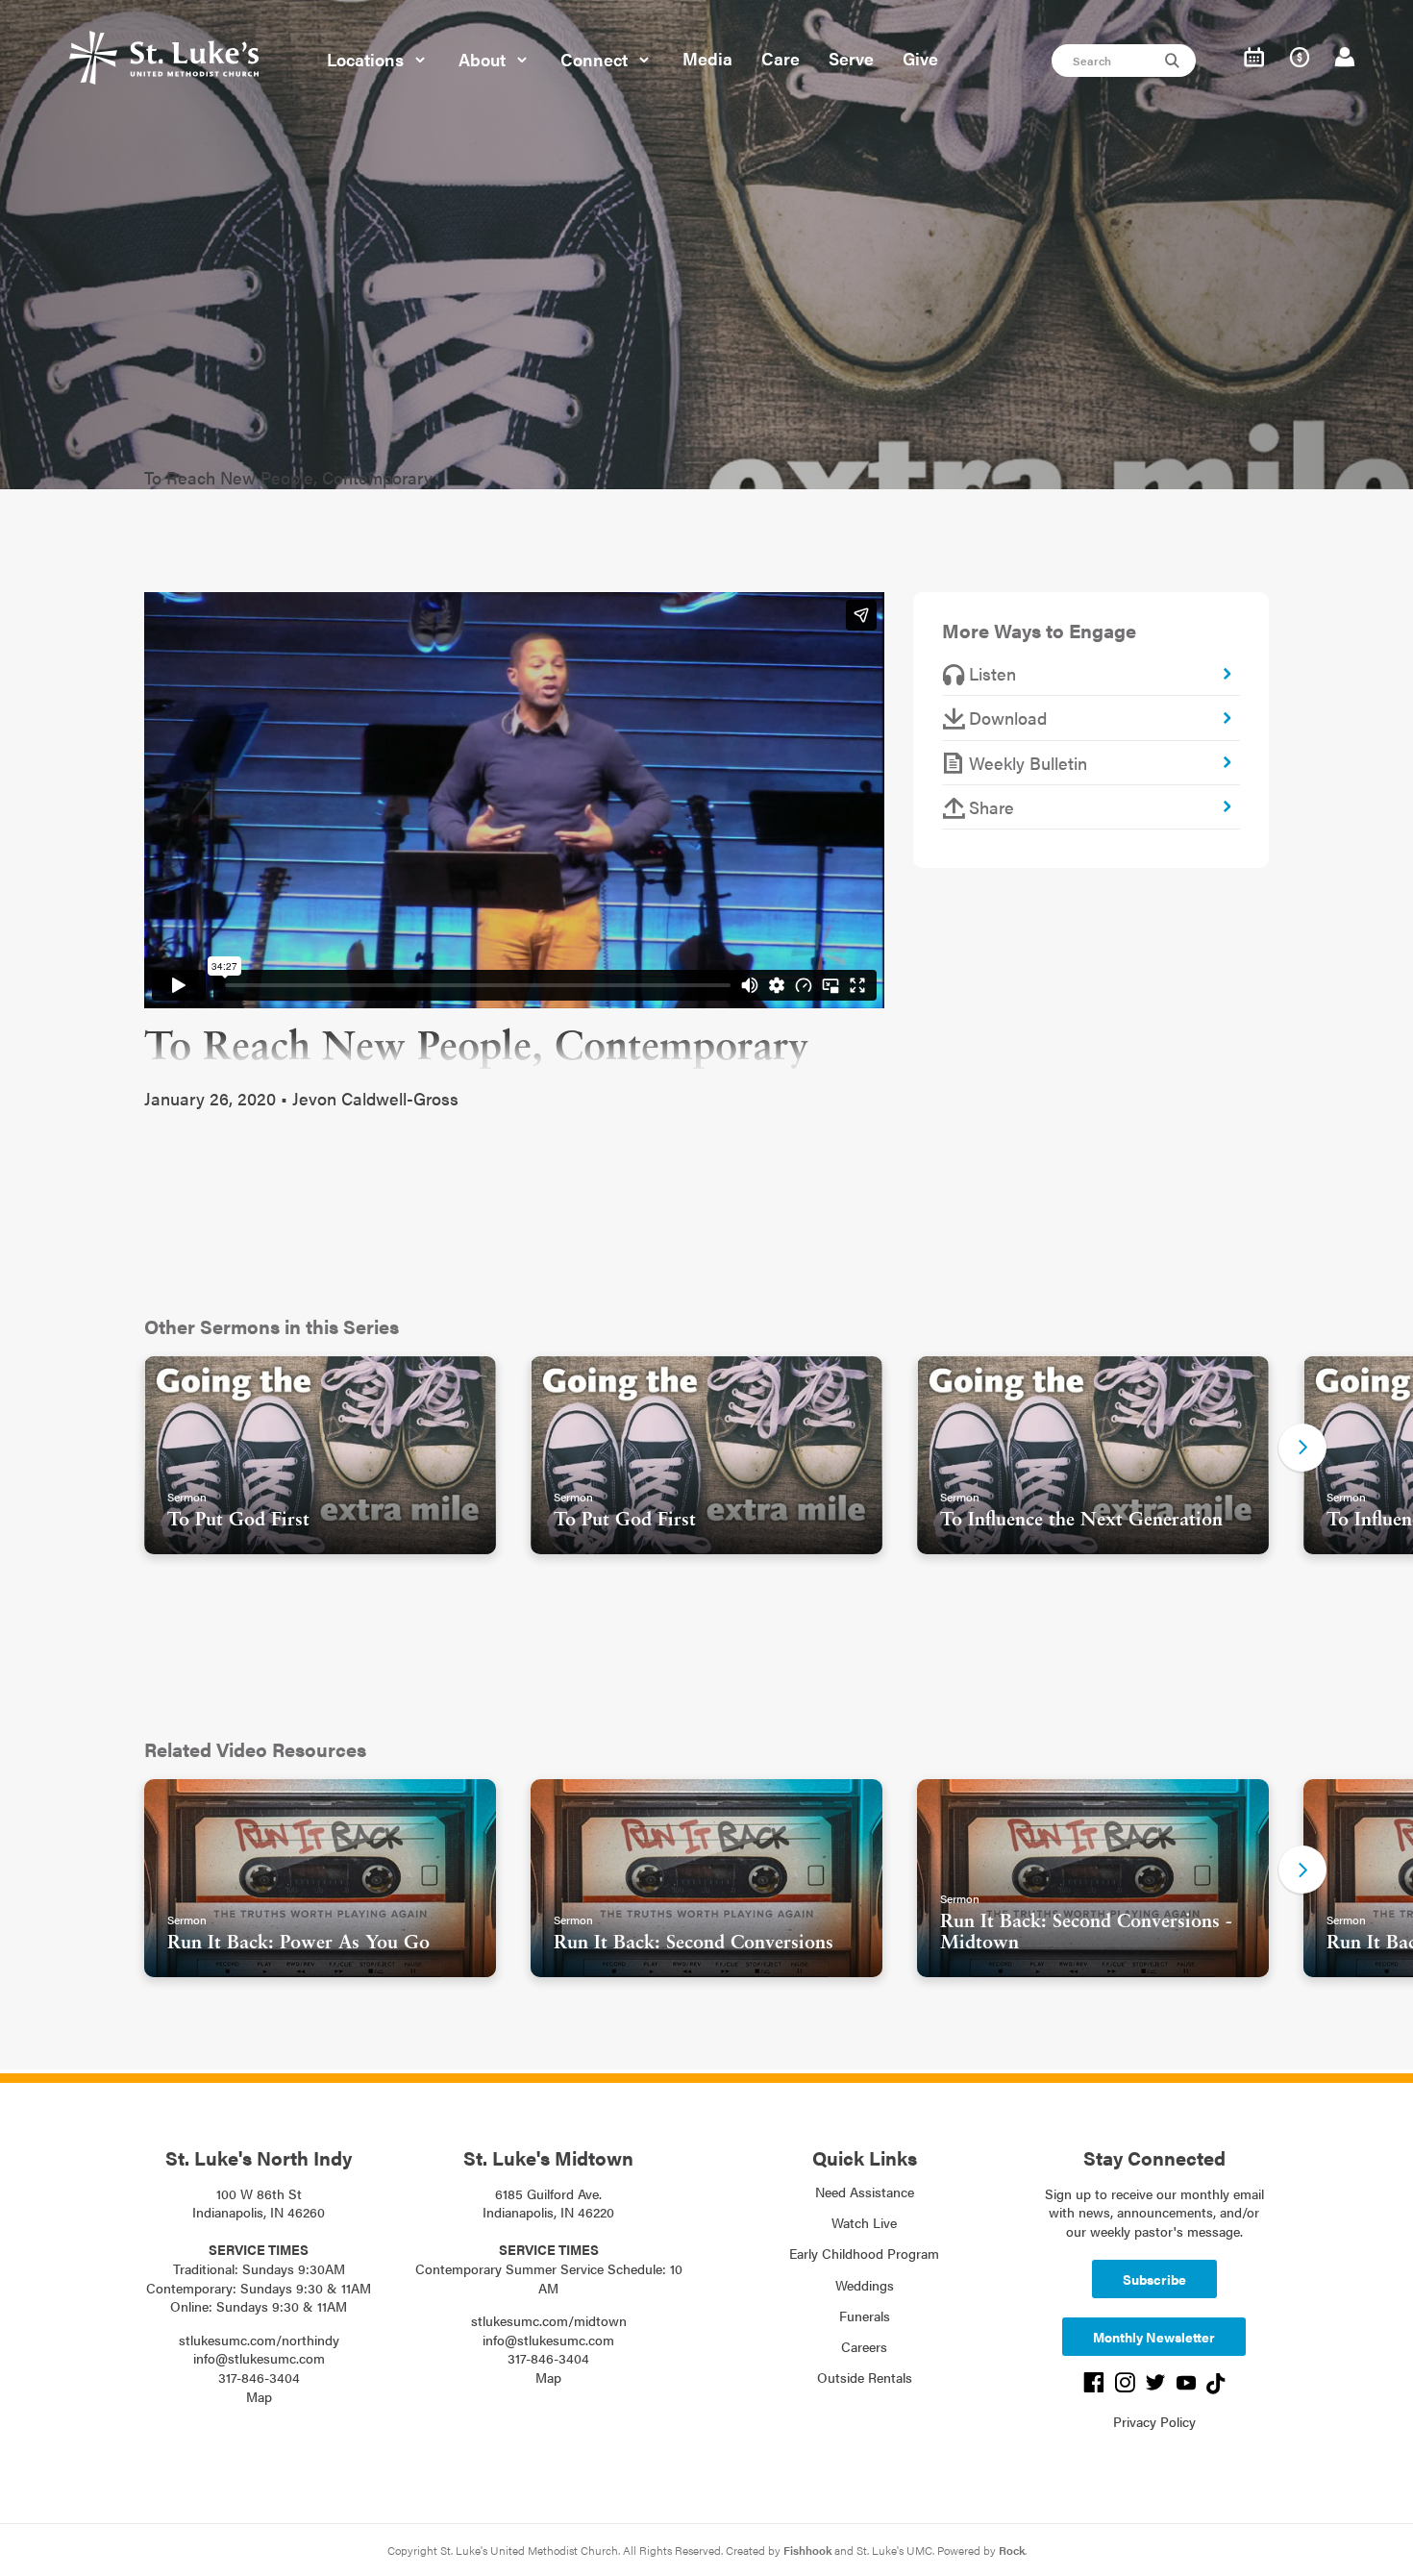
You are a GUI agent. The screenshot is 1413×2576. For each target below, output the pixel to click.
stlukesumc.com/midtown (549, 2320)
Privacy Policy (1154, 2421)
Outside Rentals (865, 2377)
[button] (1302, 1448)
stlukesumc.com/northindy (259, 2340)
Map (259, 2396)
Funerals (865, 2316)
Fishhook (807, 2550)
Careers (864, 2346)
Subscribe (1154, 2279)
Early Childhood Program (864, 2253)
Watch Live (864, 2222)
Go (1175, 61)
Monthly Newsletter (1154, 2337)
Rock (1012, 2550)
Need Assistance (865, 2192)
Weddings (865, 2285)
